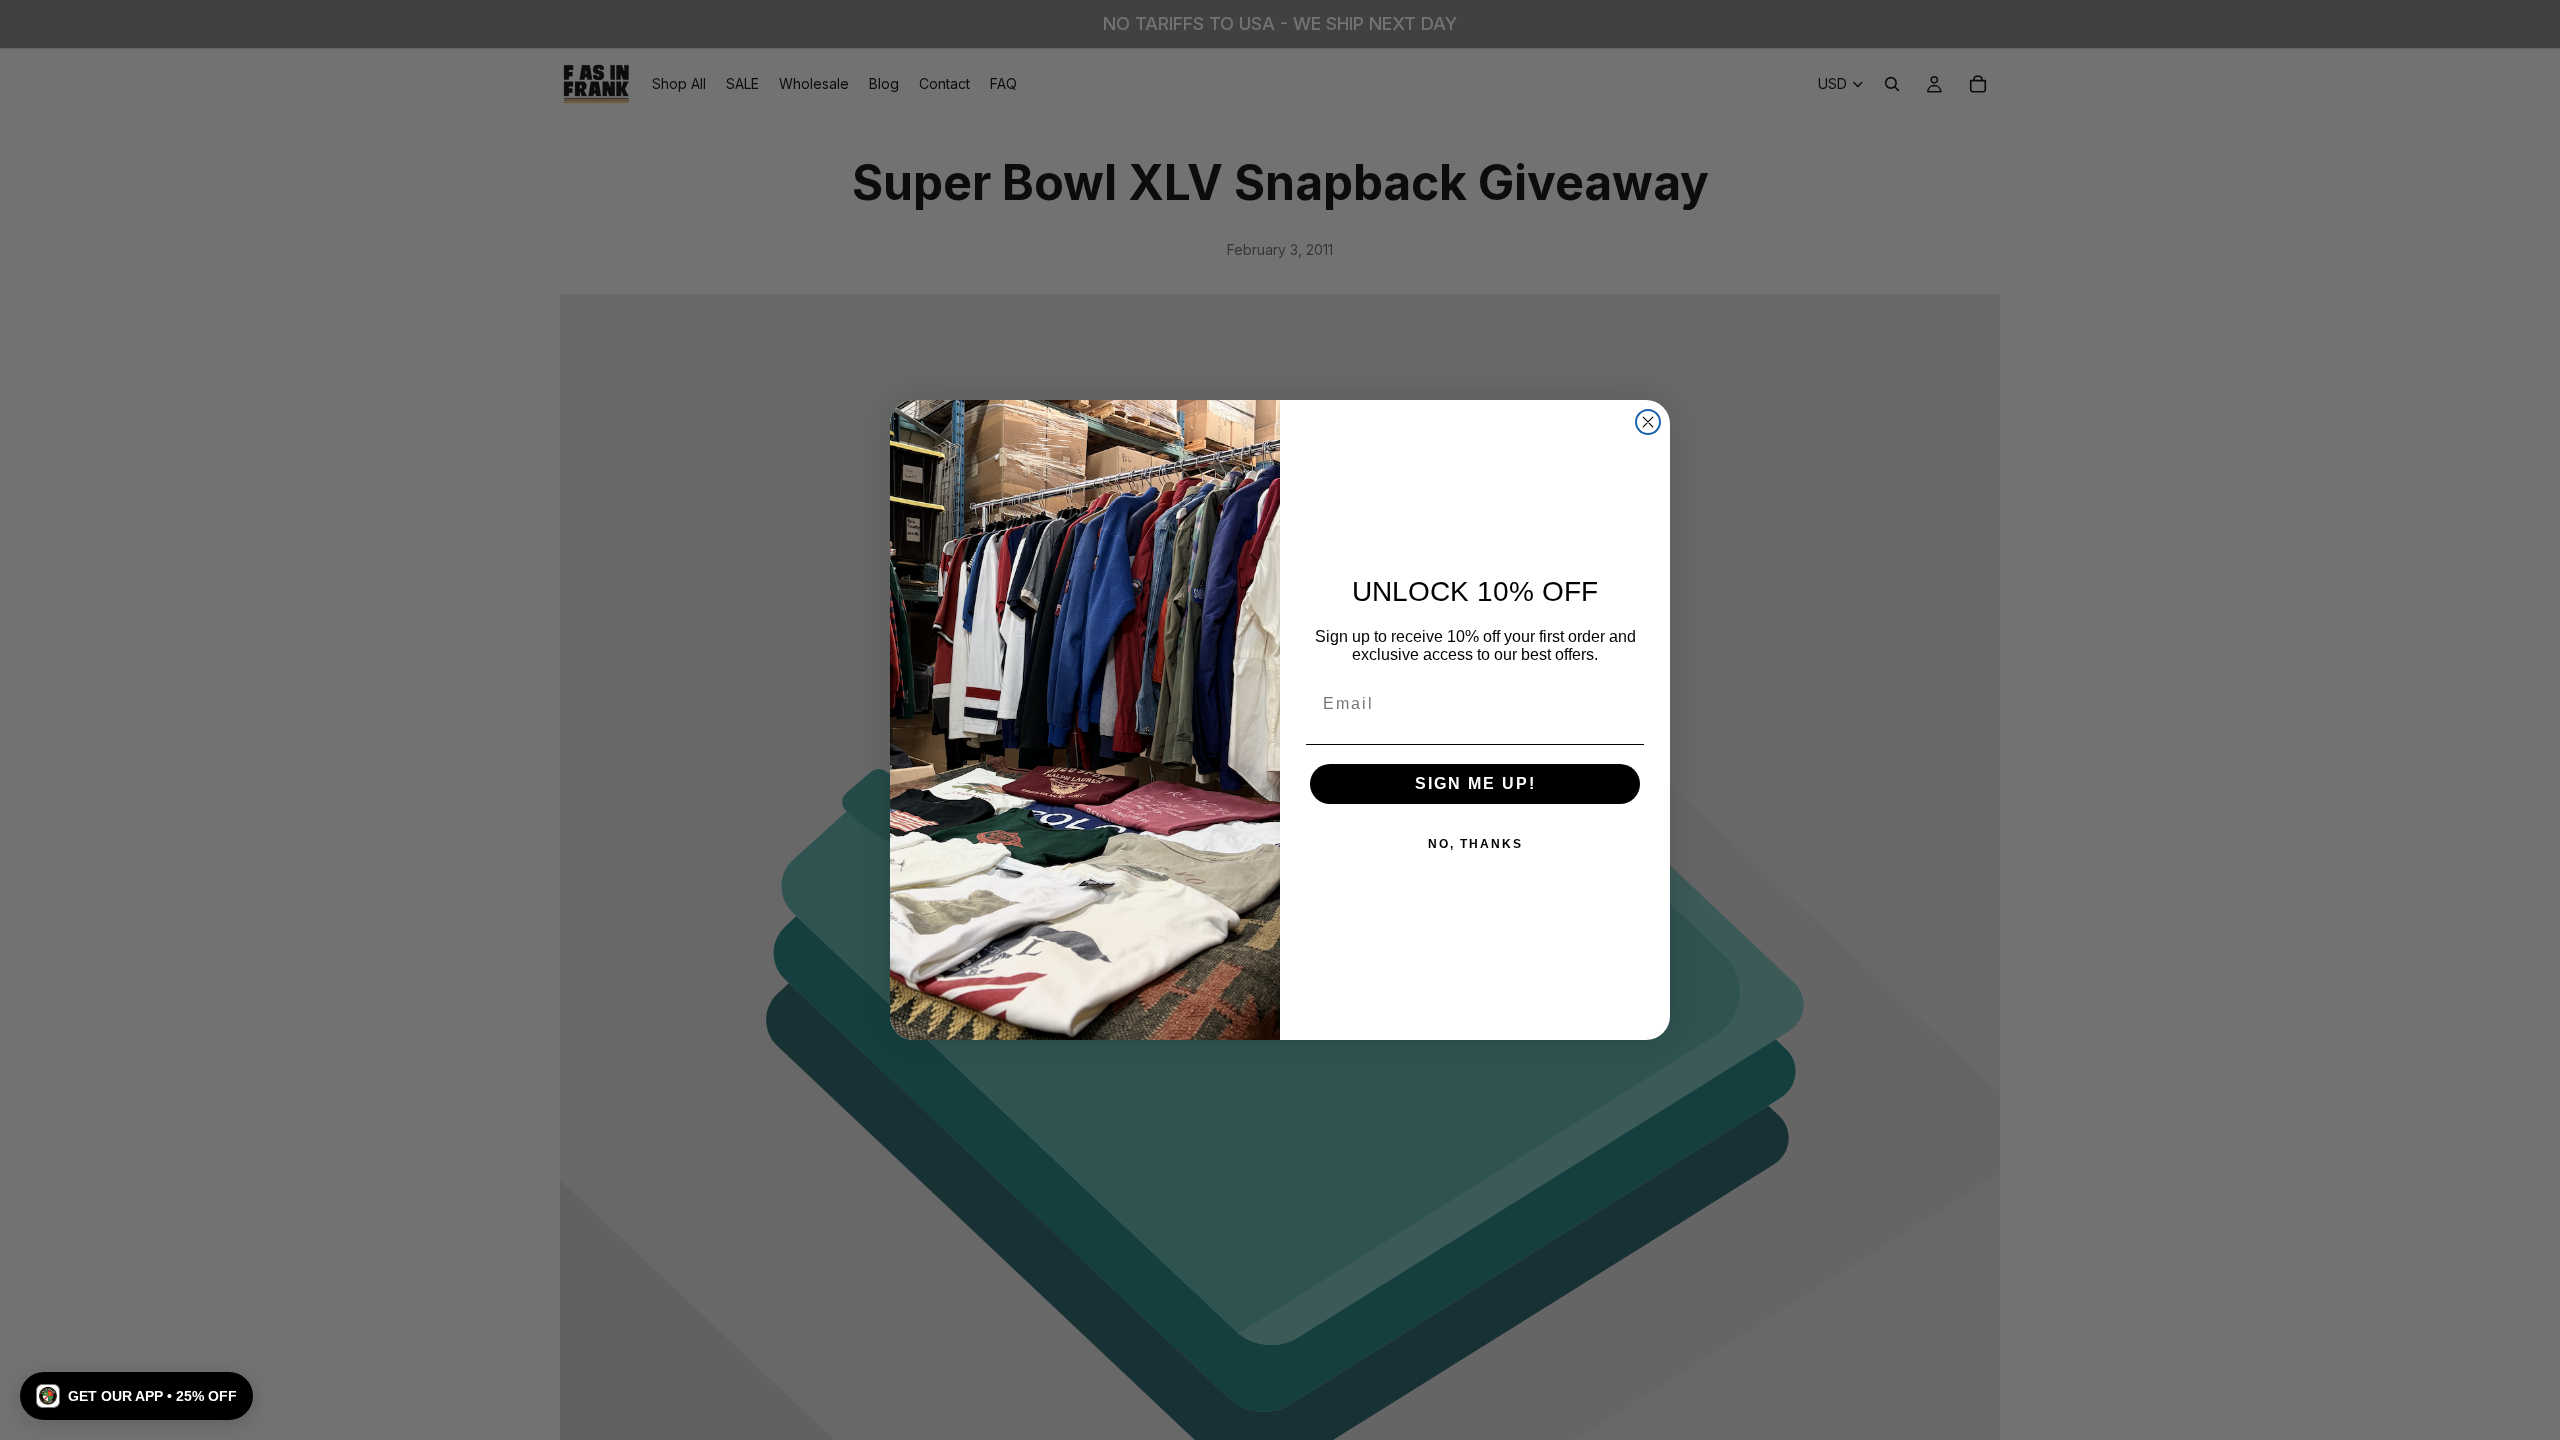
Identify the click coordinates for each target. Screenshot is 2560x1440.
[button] (136, 1396)
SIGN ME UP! (1475, 783)
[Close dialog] (1648, 422)
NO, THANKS (1475, 844)
